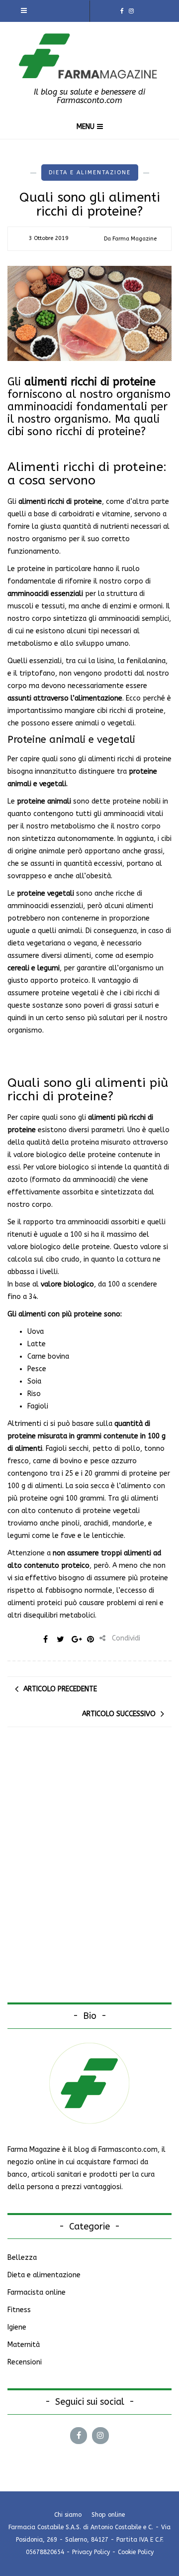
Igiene (17, 2327)
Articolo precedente (60, 1689)
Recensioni (25, 2362)
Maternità (24, 2345)
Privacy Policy (91, 2552)
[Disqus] (89, 1874)
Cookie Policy (136, 2552)
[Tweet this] (61, 1639)
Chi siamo (68, 2515)
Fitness (19, 2310)
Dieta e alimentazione (90, 173)
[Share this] (46, 1639)
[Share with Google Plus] (76, 1639)
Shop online (108, 2515)
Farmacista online (37, 2292)
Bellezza (22, 2258)
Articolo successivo (119, 1714)
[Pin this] (90, 1639)
